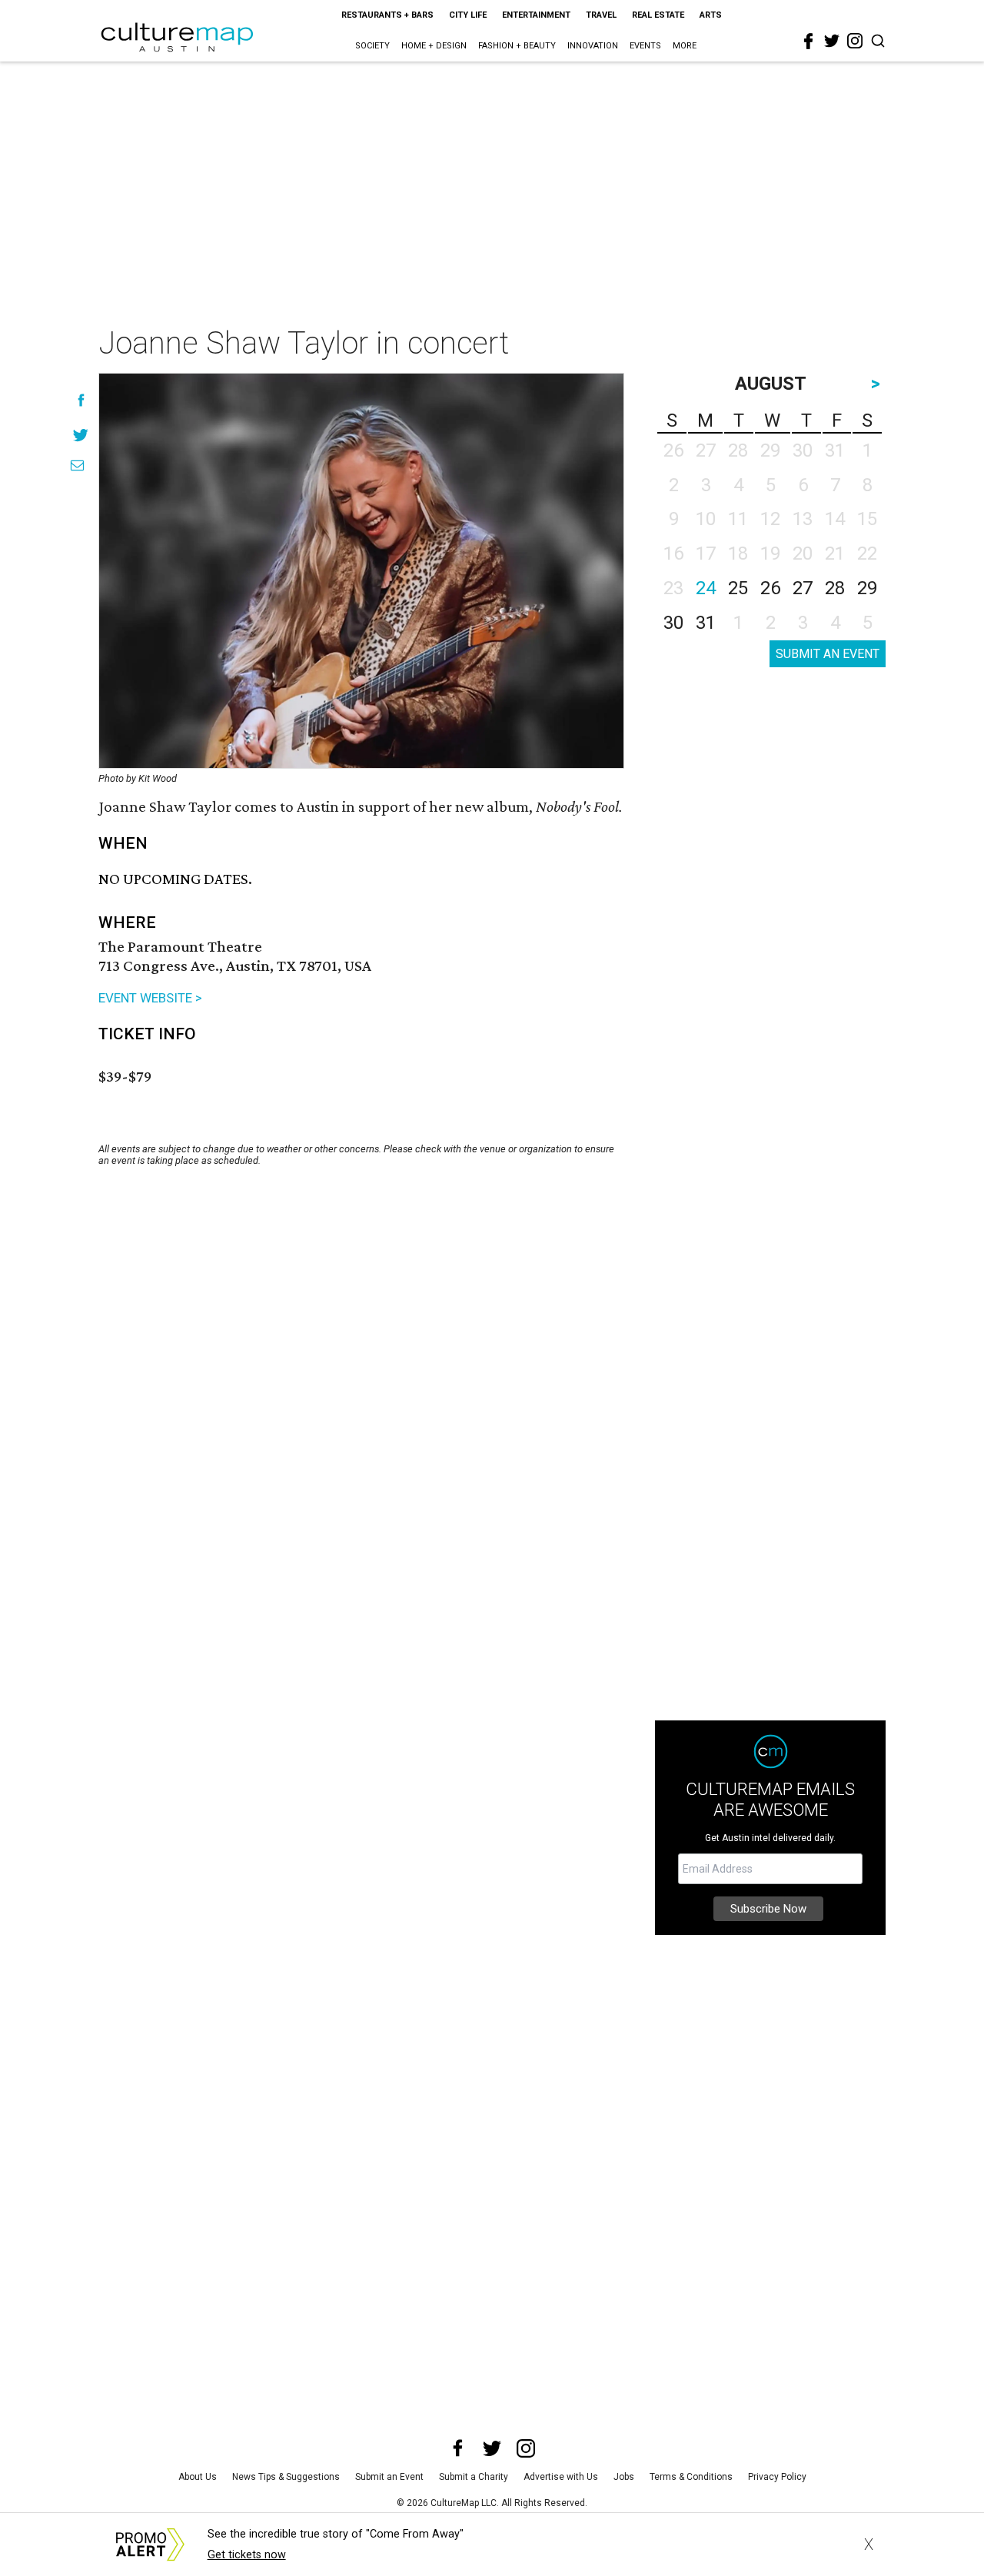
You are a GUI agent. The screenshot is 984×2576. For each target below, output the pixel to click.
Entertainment (536, 15)
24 (706, 588)
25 (738, 588)
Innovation (593, 46)
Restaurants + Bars (387, 15)
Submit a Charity (474, 2477)
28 (835, 588)
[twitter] (832, 41)
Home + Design (434, 46)
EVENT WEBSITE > (150, 998)
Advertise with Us (561, 2477)
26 (770, 588)
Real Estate (658, 15)
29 (867, 588)
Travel (601, 15)
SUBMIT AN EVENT (828, 654)
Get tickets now (247, 2555)
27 (803, 588)
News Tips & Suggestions (286, 2477)
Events (645, 46)
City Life (468, 15)
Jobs (624, 2477)
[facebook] (809, 42)
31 (706, 623)
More (685, 46)
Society (372, 46)
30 (673, 623)
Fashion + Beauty (517, 46)
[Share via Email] (77, 465)
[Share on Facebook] (81, 400)
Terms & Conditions (691, 2477)
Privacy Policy (777, 2477)
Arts (711, 15)
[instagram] (855, 41)
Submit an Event (389, 2477)
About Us (198, 2477)
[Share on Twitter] (81, 435)
